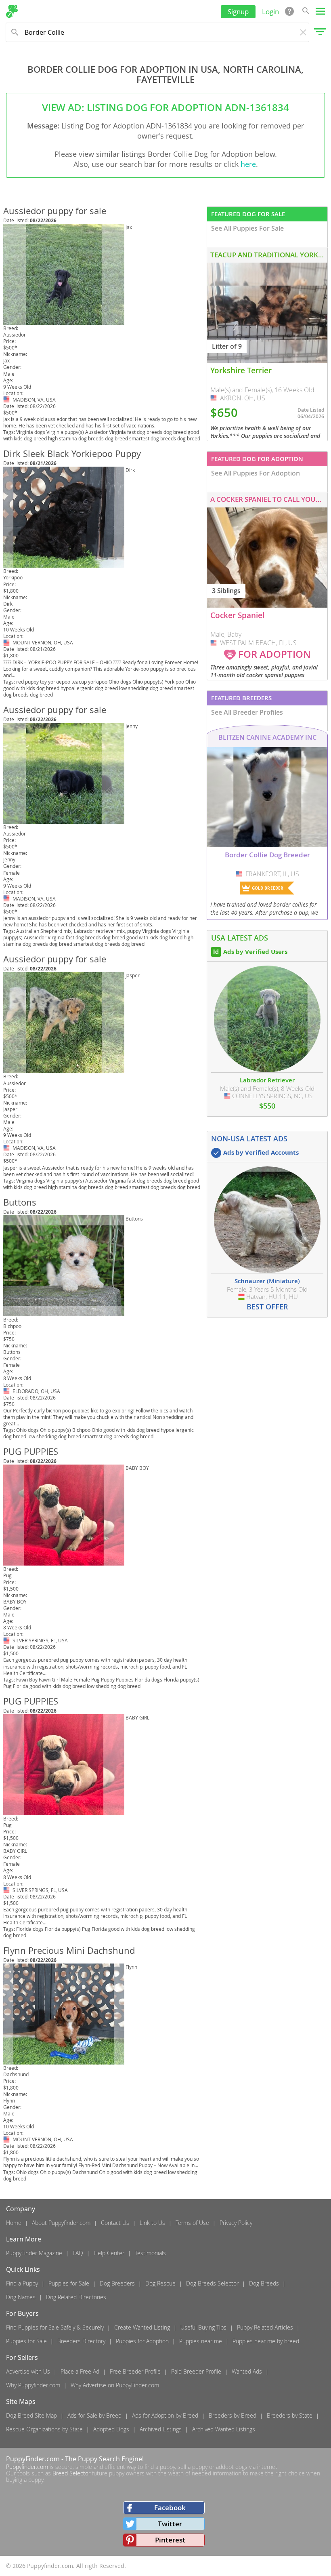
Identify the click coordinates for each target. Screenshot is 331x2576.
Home (14, 2223)
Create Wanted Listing (142, 2327)
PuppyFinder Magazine (34, 2253)
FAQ (78, 2253)
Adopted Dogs (111, 2429)
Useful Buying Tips (203, 2327)
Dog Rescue (160, 2283)
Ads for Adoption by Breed (165, 2415)
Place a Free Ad (80, 2371)
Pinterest (170, 2540)
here (248, 164)
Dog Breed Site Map (31, 2415)
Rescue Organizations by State (44, 2429)
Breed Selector (71, 2473)
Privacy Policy (236, 2223)
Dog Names (21, 2297)
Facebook (170, 2508)
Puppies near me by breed (266, 2341)
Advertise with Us (28, 2371)
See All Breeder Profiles (247, 712)
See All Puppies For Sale (247, 228)
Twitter (170, 2524)
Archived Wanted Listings (224, 2429)
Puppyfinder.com (27, 2467)
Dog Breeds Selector (212, 2283)
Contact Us (115, 2223)
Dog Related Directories (76, 2297)
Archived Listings (161, 2429)
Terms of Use (192, 2223)
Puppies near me (201, 2341)
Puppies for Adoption (142, 2341)
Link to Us (152, 2223)
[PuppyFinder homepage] (12, 11)
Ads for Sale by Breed (94, 2415)
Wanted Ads (247, 2371)
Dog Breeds (264, 2283)
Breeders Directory (81, 2341)
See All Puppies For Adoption (256, 473)
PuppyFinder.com (33, 2459)
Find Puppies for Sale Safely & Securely (55, 2327)
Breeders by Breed (233, 2415)
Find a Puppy (22, 2283)
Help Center (109, 2253)
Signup (238, 12)
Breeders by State (290, 2415)
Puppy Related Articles (265, 2327)
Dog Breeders (117, 2283)
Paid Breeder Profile (196, 2371)
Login (270, 12)
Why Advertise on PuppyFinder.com (115, 2385)
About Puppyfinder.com (61, 2223)
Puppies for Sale (69, 2283)
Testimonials (150, 2253)
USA (7, 400)
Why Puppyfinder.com (33, 2385)
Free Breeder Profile (135, 2371)
